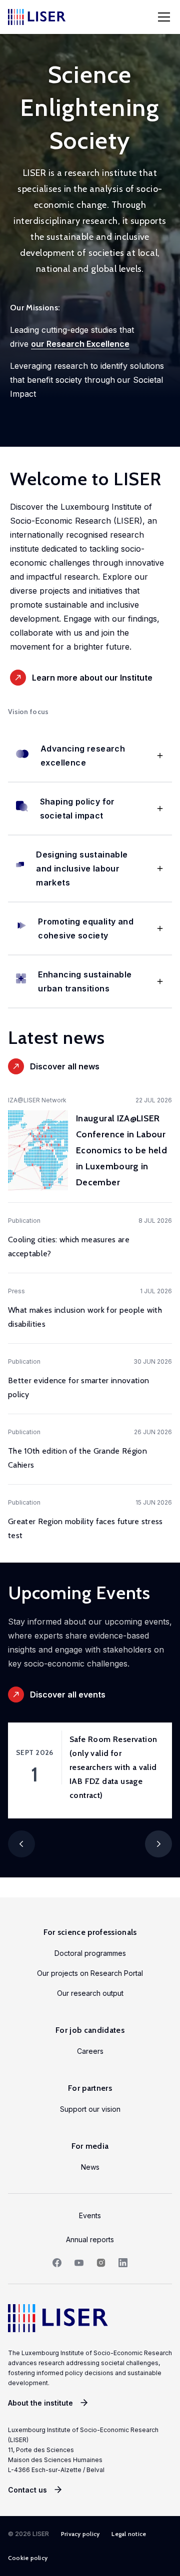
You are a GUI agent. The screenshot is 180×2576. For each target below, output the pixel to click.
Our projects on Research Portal (90, 1973)
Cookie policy (28, 2558)
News (90, 2167)
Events (90, 2215)
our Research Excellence (80, 344)
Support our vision (90, 2109)
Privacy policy (80, 2534)
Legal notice (129, 2534)
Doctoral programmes (90, 1953)
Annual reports (90, 2239)
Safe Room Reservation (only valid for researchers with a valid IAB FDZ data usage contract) (113, 1767)
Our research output (90, 1993)
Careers (90, 2051)
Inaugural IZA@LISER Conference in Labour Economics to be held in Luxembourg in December (121, 1150)
